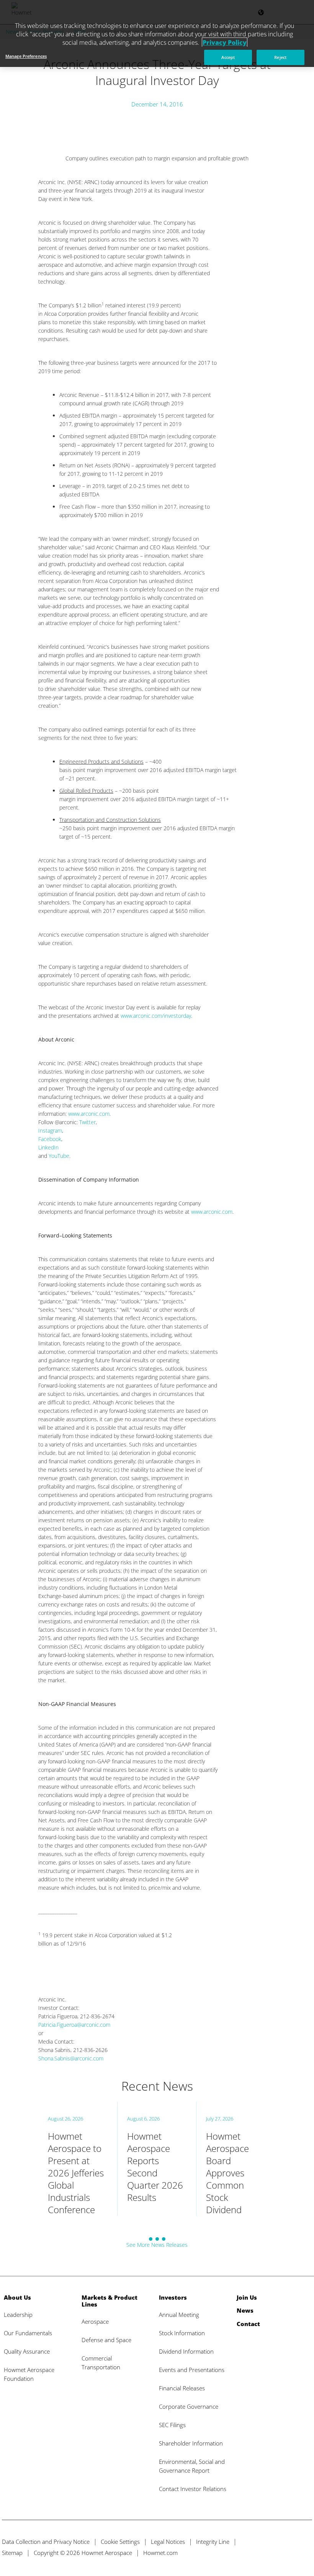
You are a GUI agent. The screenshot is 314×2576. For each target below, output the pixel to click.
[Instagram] (305, 2552)
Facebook (50, 1139)
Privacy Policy (225, 42)
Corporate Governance (189, 2406)
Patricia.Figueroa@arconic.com (74, 2025)
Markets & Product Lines (110, 2301)
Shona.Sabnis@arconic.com (71, 2058)
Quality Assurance (27, 2351)
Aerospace (95, 2321)
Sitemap (12, 2553)
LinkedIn (48, 1147)
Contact (248, 2324)
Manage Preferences (26, 56)
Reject (280, 57)
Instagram (50, 1130)
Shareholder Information (191, 2443)
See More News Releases (157, 2245)
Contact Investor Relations (193, 2489)
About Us (17, 2297)
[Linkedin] (291, 2552)
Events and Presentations (192, 2370)
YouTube (59, 1156)
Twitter (87, 1122)
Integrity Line (213, 2542)
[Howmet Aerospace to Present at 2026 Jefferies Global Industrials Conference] (78, 2159)
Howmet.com (160, 2553)
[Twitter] (263, 2552)
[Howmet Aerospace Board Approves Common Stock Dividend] (236, 2159)
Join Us (247, 2297)
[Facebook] (277, 2552)
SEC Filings (172, 2425)
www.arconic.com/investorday (156, 1016)
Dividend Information (186, 2351)
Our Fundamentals (28, 2333)
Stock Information (182, 2333)
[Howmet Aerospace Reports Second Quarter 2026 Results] (157, 2159)
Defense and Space (106, 2340)
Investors (173, 2297)
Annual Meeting (179, 2315)
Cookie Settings (120, 2542)
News (245, 2310)
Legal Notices (168, 2542)
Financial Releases (182, 2388)
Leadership (18, 2315)
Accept (228, 57)
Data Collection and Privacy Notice (46, 2542)
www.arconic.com (89, 1114)
